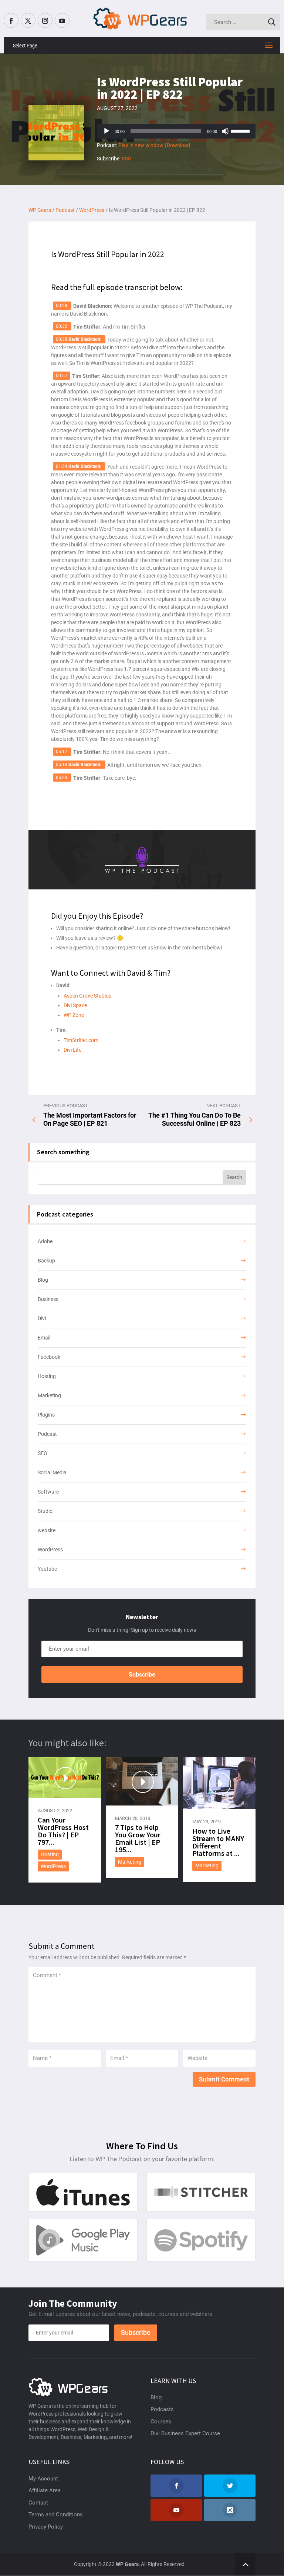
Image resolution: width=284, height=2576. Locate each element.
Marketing (49, 1395)
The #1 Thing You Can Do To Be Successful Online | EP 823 (195, 1119)
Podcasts (162, 2409)
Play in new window (141, 145)
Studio (45, 1511)
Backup (46, 1261)
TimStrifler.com (81, 1040)
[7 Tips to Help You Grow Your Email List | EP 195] (142, 1781)
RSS (126, 159)
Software (48, 1492)
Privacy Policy (46, 2527)
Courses (161, 2422)
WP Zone (74, 1015)
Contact (38, 2503)
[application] (176, 131)
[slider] (241, 130)
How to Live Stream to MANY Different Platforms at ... (218, 1842)
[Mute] (225, 131)
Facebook (49, 1357)
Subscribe (142, 1675)
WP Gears (127, 2564)
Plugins (46, 1415)
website (47, 1530)
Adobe (45, 1241)
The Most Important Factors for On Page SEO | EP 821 (90, 1119)
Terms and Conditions (56, 2515)
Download (178, 145)
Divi (42, 1318)
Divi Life (72, 1050)
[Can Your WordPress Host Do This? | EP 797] (65, 1778)
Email (44, 1338)
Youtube (47, 1569)
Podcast (47, 1434)
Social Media (52, 1472)
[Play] (106, 131)
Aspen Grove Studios (87, 996)
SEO (43, 1453)
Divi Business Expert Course (185, 2433)
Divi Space (75, 1005)
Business (48, 1299)
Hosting (47, 1376)
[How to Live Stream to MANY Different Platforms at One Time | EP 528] (219, 1783)
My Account (43, 2479)
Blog (43, 1280)
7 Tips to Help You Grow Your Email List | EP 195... (138, 1838)
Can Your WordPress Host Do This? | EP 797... (63, 1831)
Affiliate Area (45, 2490)
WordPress (50, 1550)
